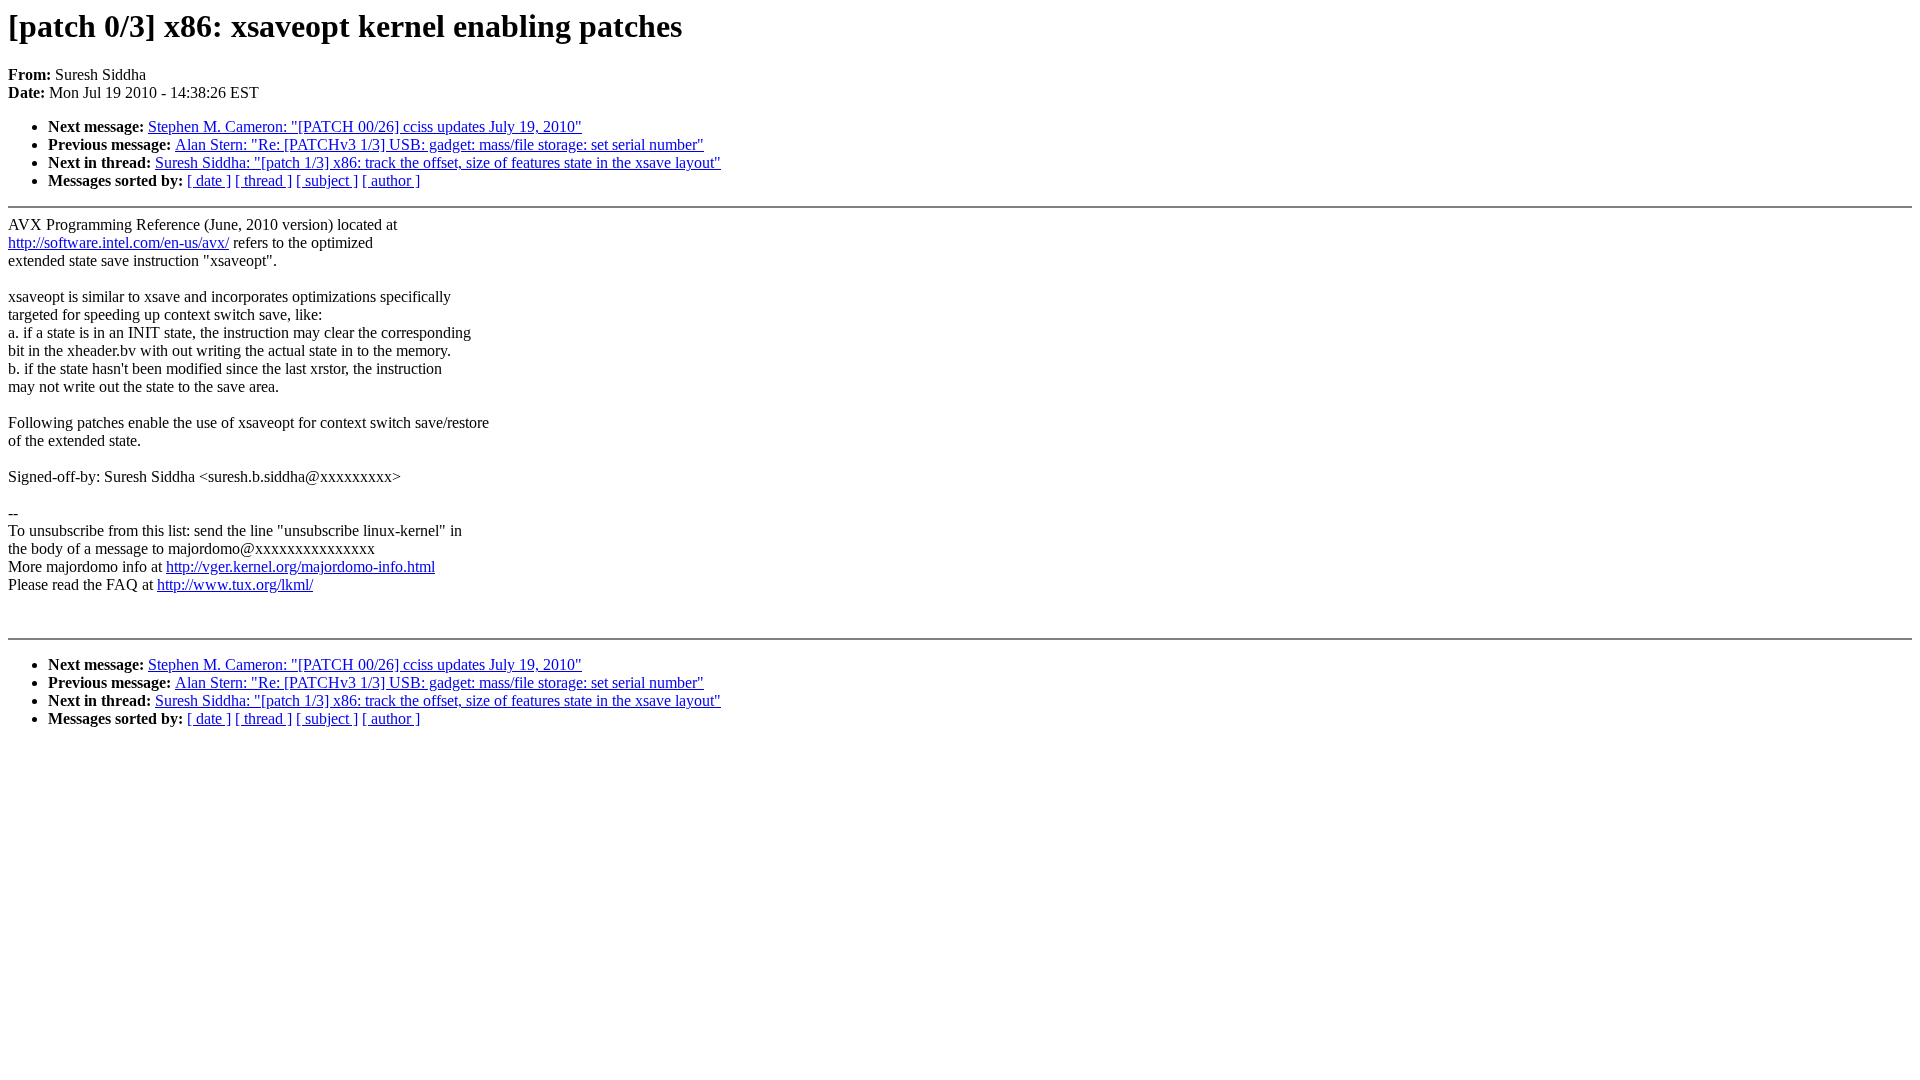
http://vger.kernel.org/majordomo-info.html (300, 566)
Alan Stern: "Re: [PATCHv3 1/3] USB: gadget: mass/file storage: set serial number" (439, 144)
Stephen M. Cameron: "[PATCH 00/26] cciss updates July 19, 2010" (365, 126)
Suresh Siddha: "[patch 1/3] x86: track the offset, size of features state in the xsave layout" (438, 162)
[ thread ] (263, 180)
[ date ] (209, 180)
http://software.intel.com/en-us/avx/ (118, 242)
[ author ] (391, 180)
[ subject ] (327, 180)
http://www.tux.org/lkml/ (235, 584)
